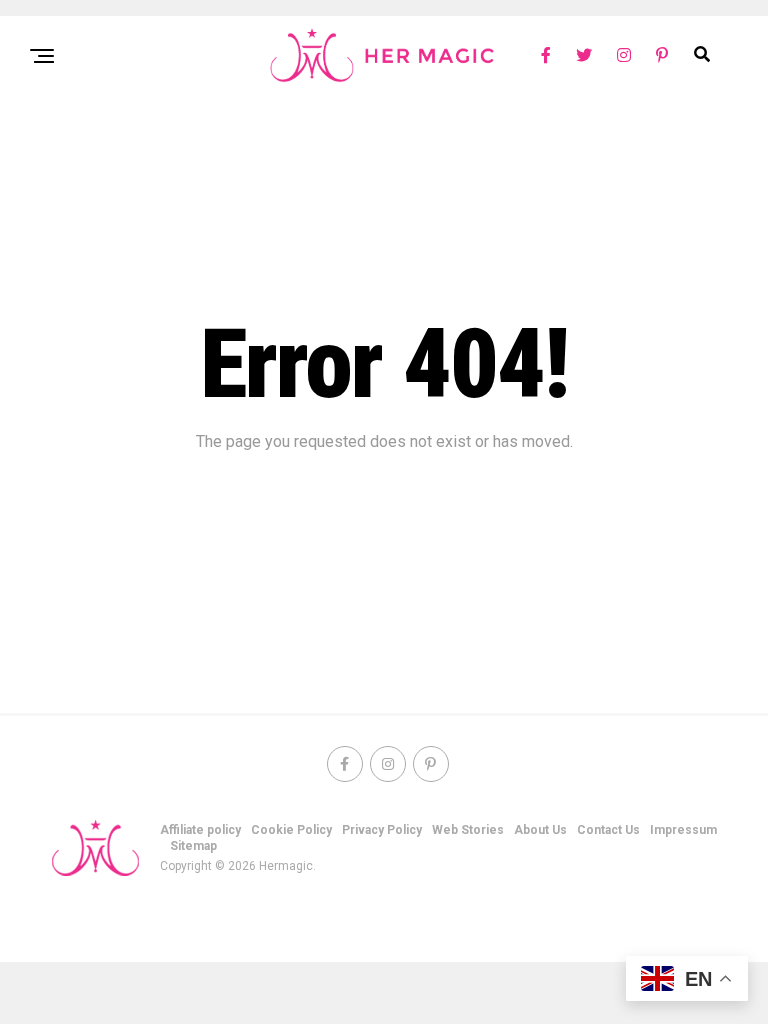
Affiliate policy (200, 830)
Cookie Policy (291, 830)
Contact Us (608, 830)
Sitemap (193, 846)
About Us (540, 830)
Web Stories (468, 830)
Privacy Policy (382, 830)
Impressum (683, 830)
